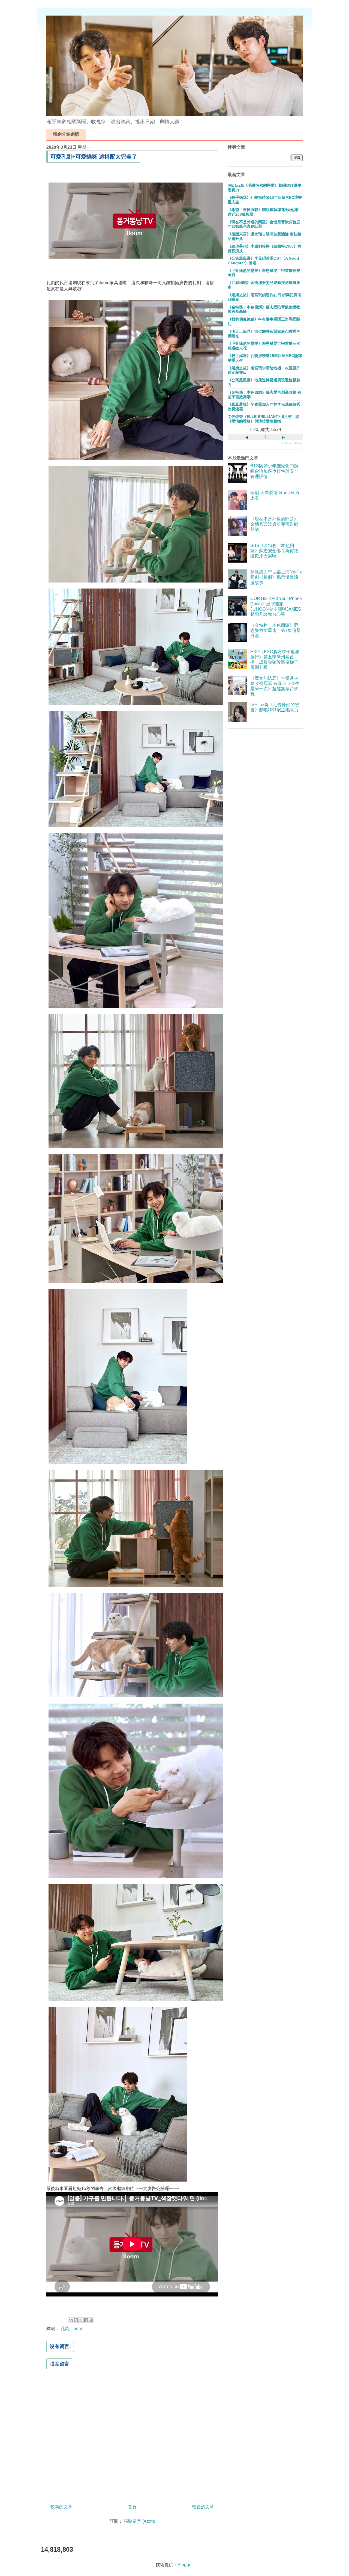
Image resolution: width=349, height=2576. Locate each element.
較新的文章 (61, 2507)
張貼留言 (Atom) (139, 2521)
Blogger (185, 2565)
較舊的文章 (203, 2507)
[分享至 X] (81, 2320)
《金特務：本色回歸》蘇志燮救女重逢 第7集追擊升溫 (276, 630)
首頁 (132, 2507)
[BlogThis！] (76, 2320)
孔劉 (65, 2329)
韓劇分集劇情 (66, 134)
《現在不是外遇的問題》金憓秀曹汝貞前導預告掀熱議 (274, 524)
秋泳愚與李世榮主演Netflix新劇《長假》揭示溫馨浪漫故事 (276, 577)
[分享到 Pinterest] (91, 2320)
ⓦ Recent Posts (292, 443)
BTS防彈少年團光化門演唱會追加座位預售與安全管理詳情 (274, 471)
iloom (77, 2329)
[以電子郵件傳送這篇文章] (71, 2320)
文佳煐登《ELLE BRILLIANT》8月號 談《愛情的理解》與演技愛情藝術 (264, 419)
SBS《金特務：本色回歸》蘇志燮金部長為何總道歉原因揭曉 (274, 551)
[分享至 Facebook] (86, 2320)
